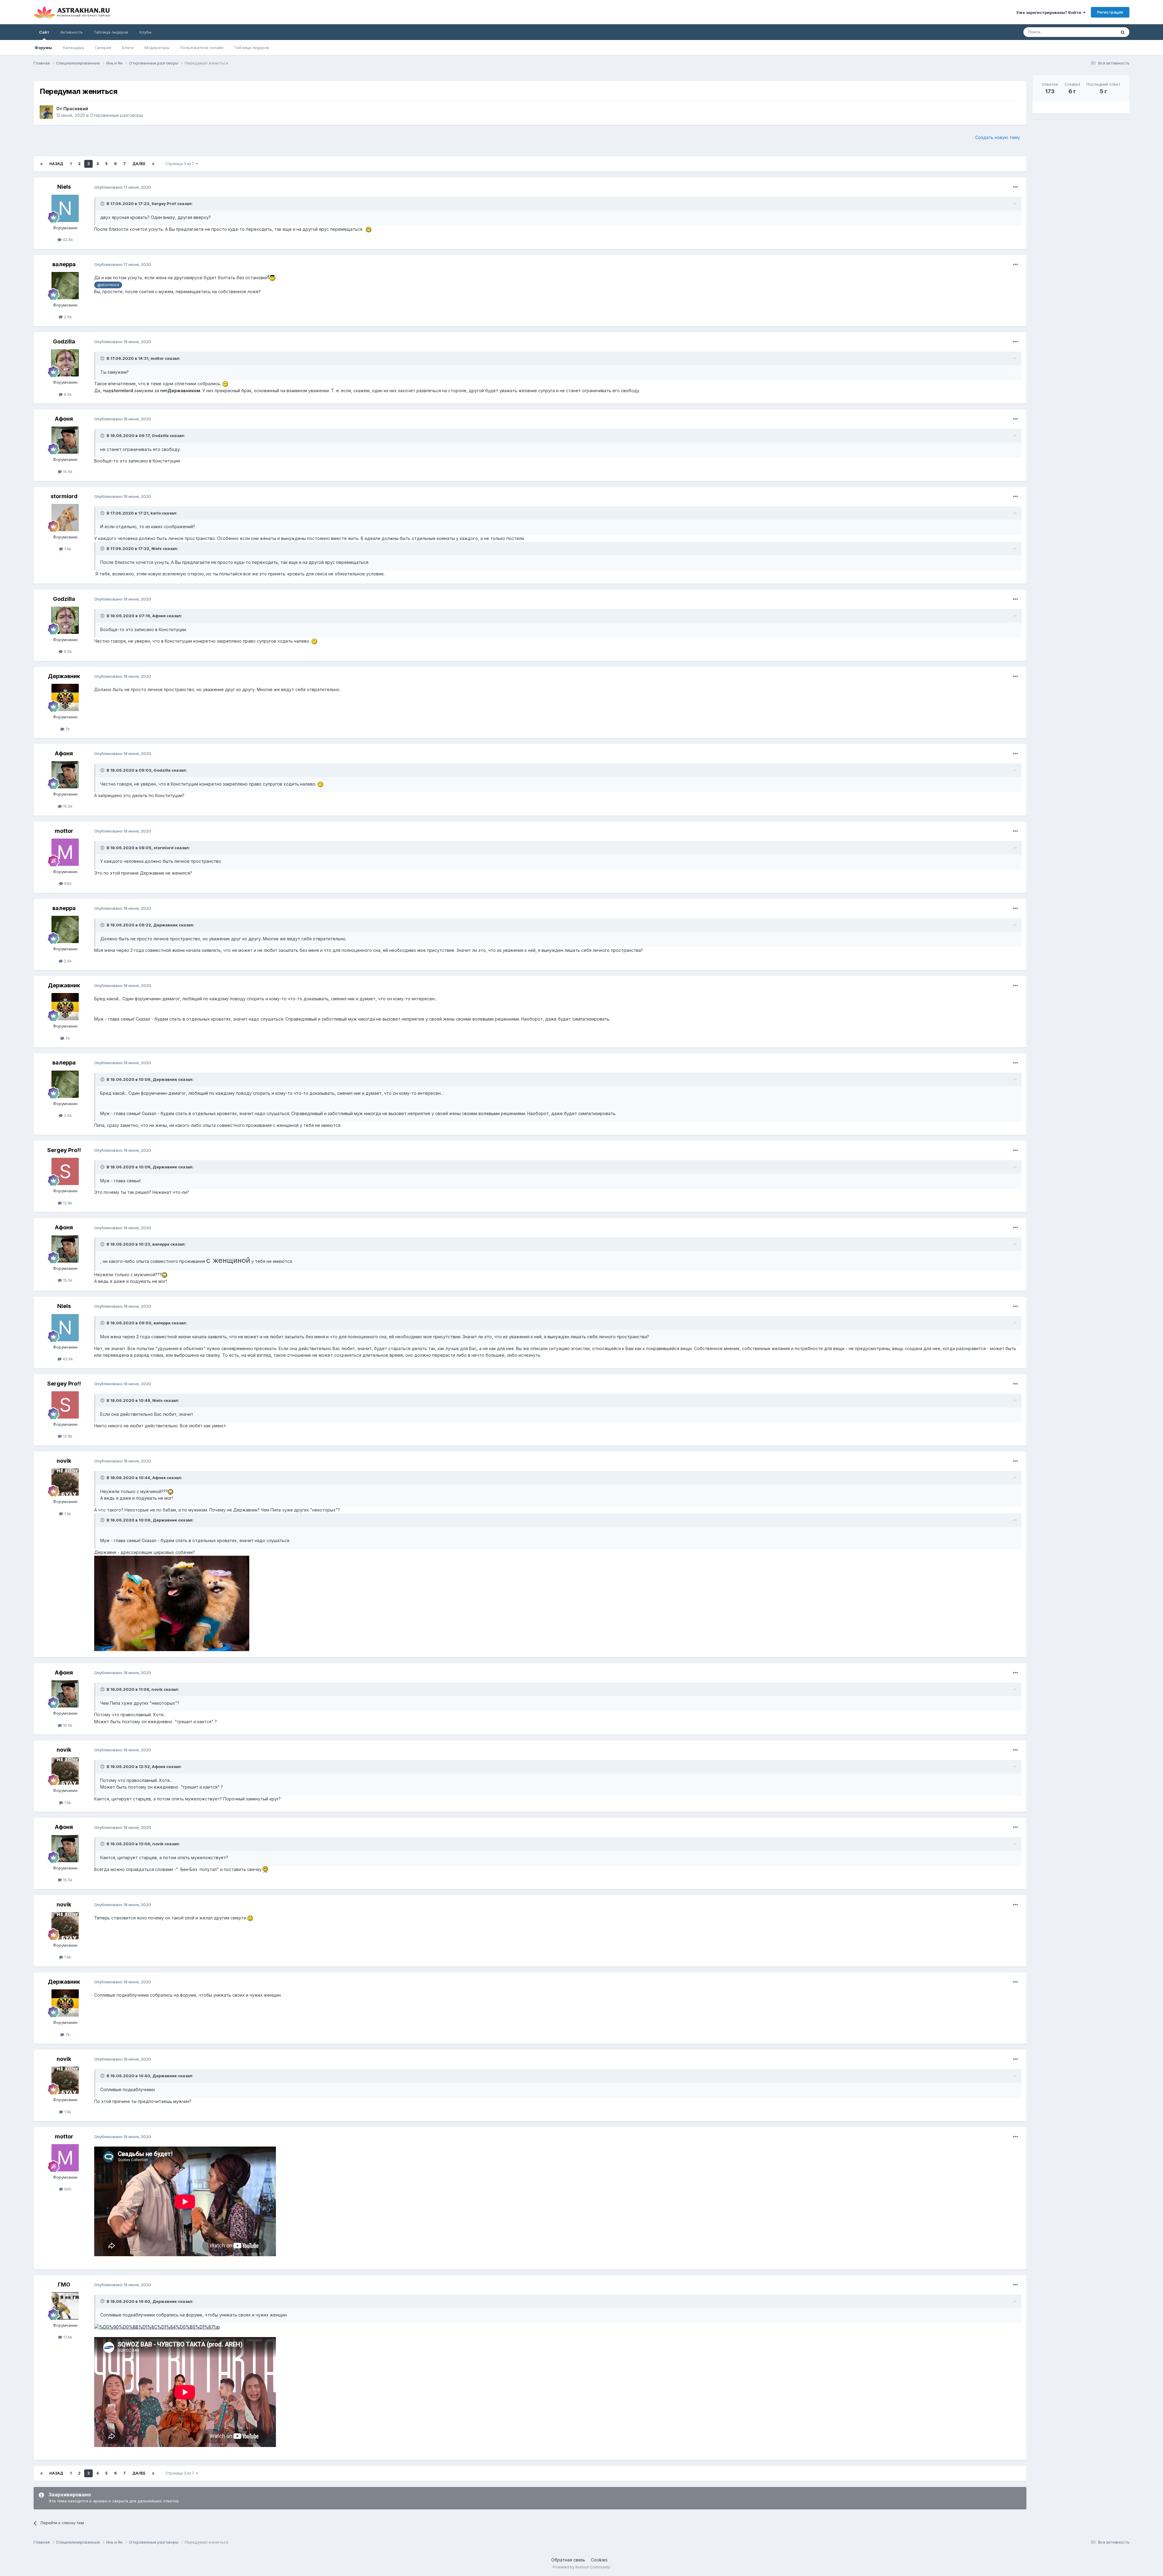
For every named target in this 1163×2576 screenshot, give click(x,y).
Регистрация (1110, 12)
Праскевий (76, 109)
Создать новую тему (998, 137)
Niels (64, 187)
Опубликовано (123, 187)
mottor (157, 358)
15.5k (67, 472)
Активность (71, 32)
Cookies (599, 2560)
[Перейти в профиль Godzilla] (65, 363)
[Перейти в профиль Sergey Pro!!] (65, 1171)
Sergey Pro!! (164, 204)
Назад (56, 164)
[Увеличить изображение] (172, 1603)
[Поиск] (1123, 32)
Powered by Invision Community (581, 2567)
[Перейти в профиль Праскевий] (46, 112)
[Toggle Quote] (103, 204)
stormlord (64, 496)
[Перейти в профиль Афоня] (65, 440)
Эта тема (1100, 32)
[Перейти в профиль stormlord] (65, 518)
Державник (64, 676)
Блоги (128, 48)
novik (64, 1461)
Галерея (103, 48)
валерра (64, 264)
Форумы (43, 48)
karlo (156, 513)
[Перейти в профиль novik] (65, 1482)
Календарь (74, 48)
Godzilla (64, 341)
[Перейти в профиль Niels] (65, 208)
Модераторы (157, 48)
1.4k (67, 549)
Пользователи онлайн (202, 48)
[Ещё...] (1016, 187)
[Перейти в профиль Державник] (65, 697)
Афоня (64, 419)
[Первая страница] (41, 164)
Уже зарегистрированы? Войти (1050, 12)
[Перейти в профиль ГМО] (65, 2306)
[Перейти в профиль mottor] (65, 852)
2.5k (67, 317)
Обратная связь (568, 2560)
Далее (139, 164)
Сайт (44, 32)
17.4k (67, 2337)
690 (67, 883)
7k (67, 729)
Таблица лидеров (252, 48)
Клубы (145, 32)
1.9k (67, 1514)
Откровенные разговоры (116, 115)
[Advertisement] (1081, 167)
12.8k (67, 1203)
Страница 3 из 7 (181, 164)
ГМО (64, 2285)
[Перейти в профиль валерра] (65, 286)
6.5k (67, 394)
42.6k (67, 240)
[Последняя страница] (153, 164)
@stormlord (108, 285)
